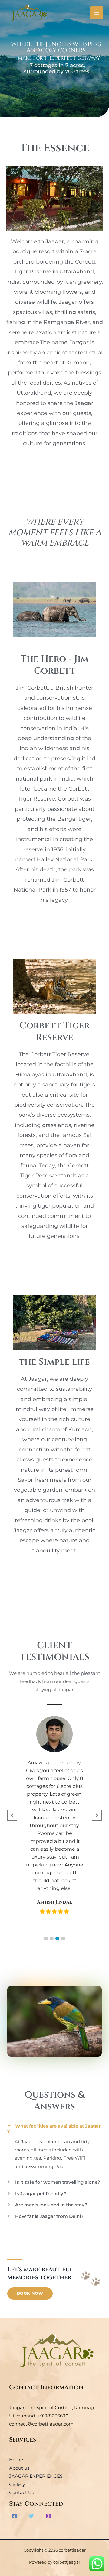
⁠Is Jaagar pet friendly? (41, 2194)
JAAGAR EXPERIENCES (36, 2476)
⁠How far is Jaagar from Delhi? (49, 2216)
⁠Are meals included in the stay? (51, 2205)
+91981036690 (53, 2416)
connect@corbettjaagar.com (41, 2424)
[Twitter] (31, 2516)
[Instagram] (48, 2516)
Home (16, 2460)
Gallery (17, 2484)
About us (19, 2468)
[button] (46, 1938)
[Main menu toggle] (97, 13)
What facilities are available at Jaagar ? (54, 2129)
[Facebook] (14, 2516)
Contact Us (21, 2493)
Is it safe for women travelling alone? (58, 2182)
